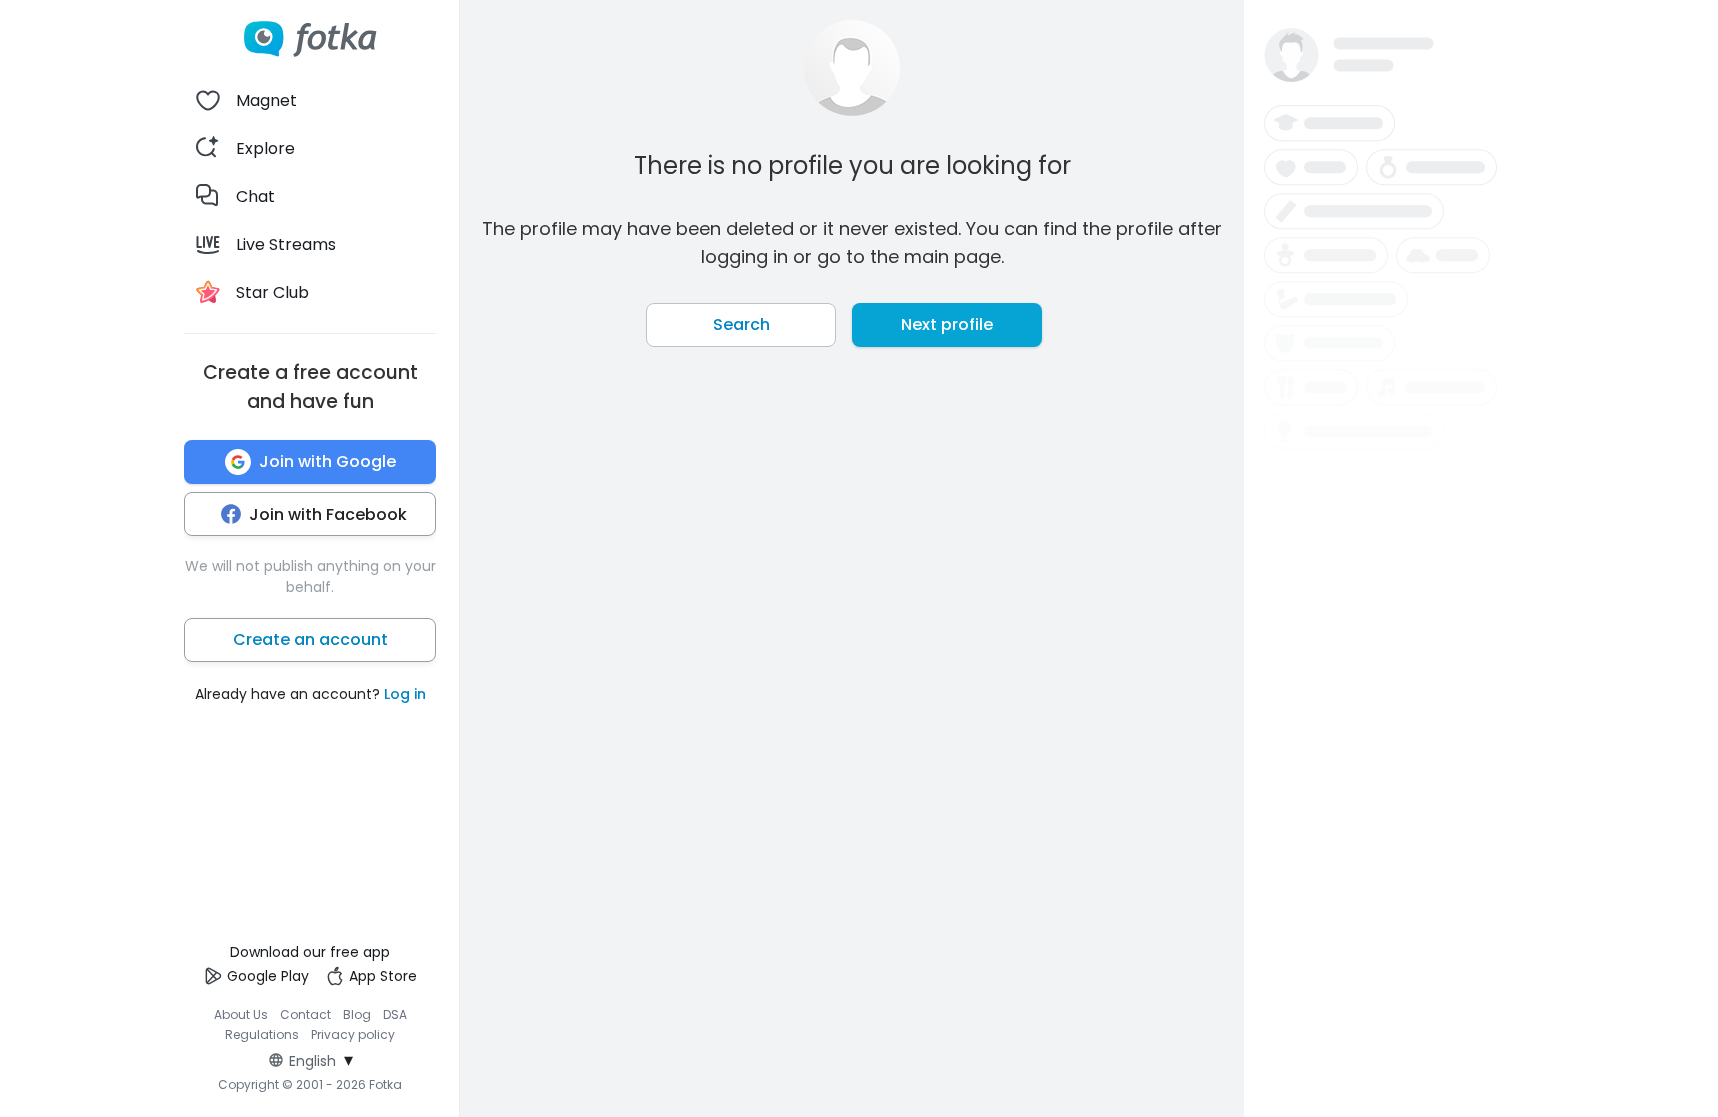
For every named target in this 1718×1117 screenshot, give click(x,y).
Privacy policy (353, 1034)
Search (741, 324)
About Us (241, 1014)
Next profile (947, 324)
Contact (305, 1014)
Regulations (262, 1034)
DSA (395, 1014)
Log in (405, 694)
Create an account (310, 639)
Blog (357, 1014)
